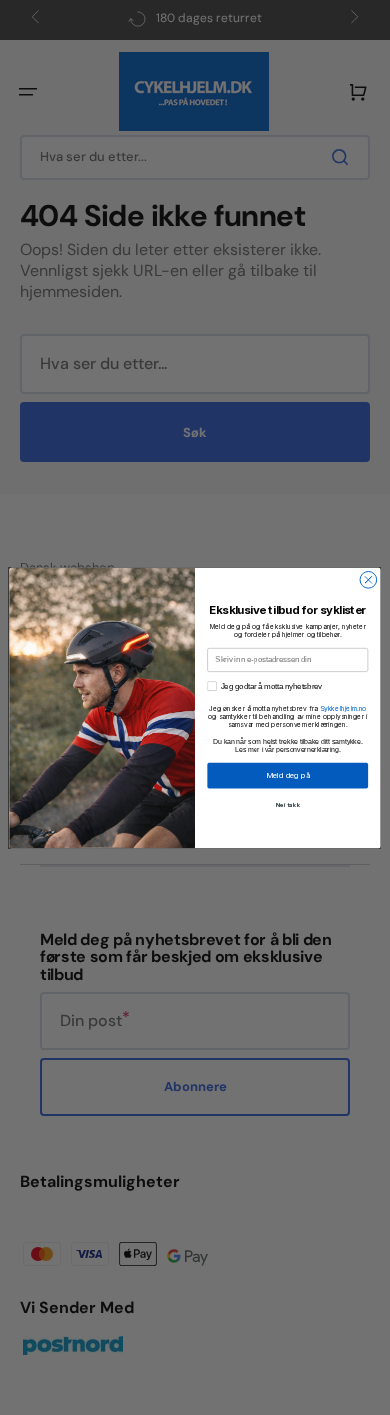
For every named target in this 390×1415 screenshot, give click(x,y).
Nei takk (288, 804)
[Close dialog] (368, 579)
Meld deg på (288, 775)
